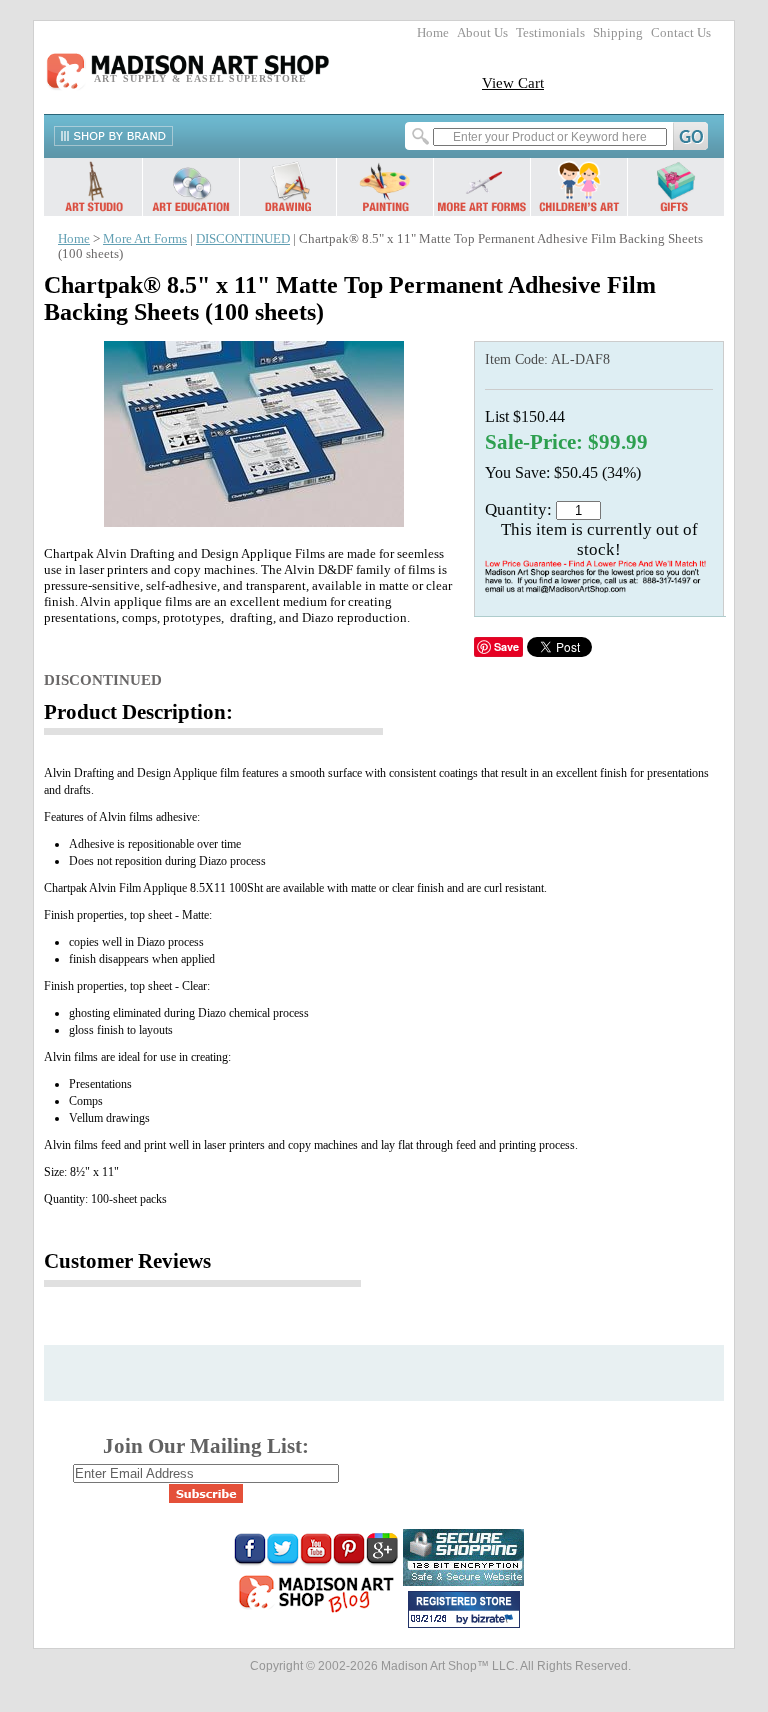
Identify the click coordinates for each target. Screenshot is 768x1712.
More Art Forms (145, 239)
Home (433, 33)
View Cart (513, 82)
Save (506, 646)
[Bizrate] (495, 1620)
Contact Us (681, 33)
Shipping (618, 33)
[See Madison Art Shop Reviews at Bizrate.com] (464, 1609)
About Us (482, 33)
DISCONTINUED (243, 239)
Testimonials (550, 33)
